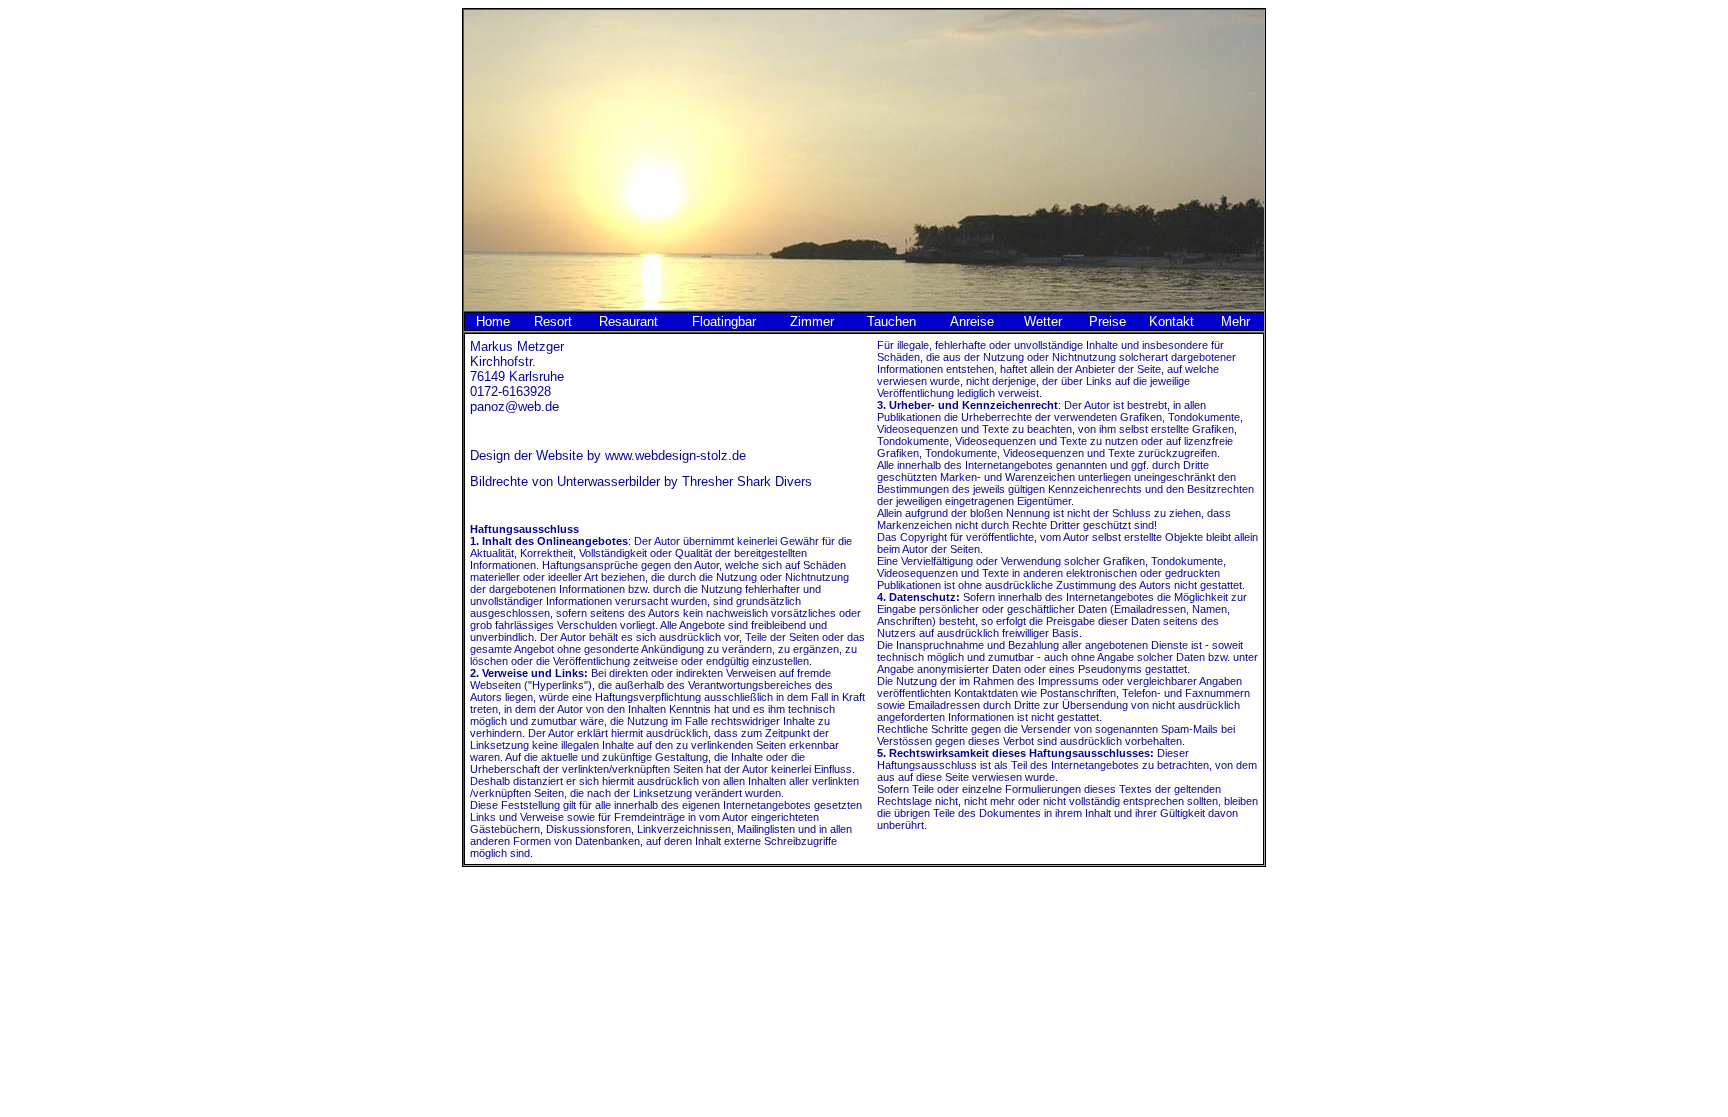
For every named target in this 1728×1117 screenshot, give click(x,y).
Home (493, 321)
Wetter (1043, 321)
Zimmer (812, 321)
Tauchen (891, 321)
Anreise (972, 321)
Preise (1107, 321)
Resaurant (628, 321)
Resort (553, 321)
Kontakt (1171, 321)
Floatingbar (724, 321)
